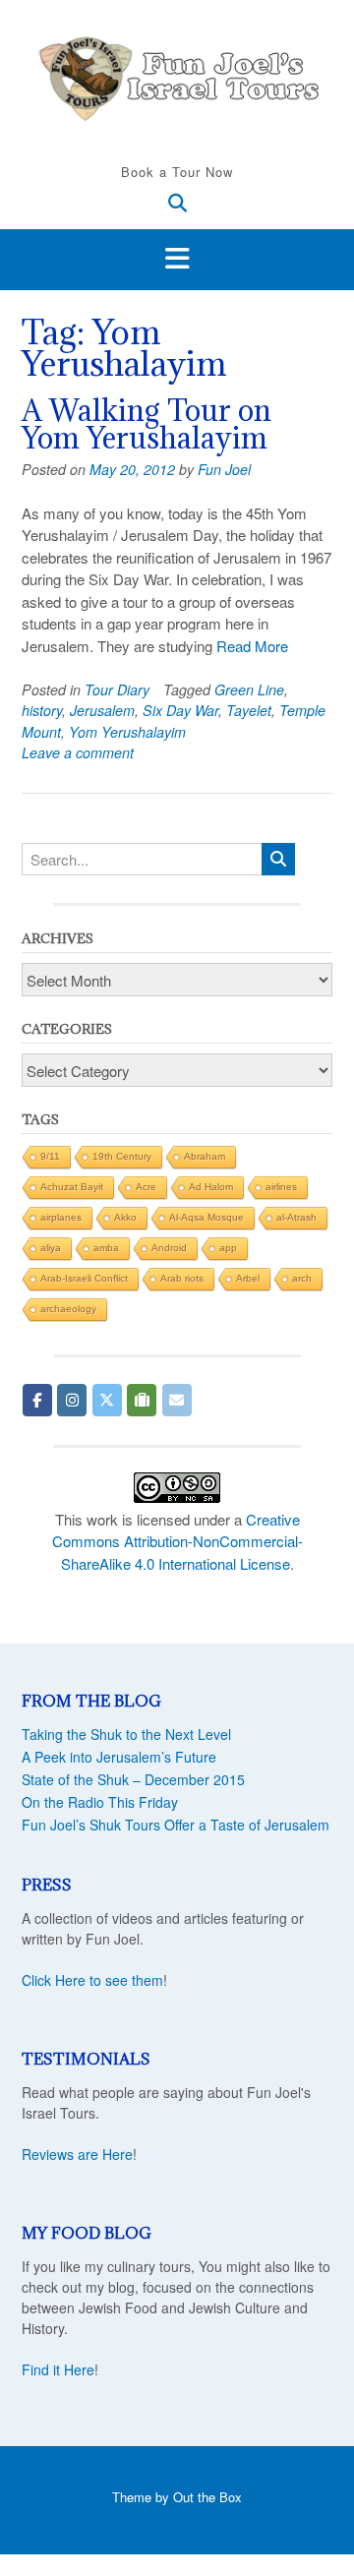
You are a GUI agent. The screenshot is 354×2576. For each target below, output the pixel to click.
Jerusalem (102, 710)
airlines (281, 1187)
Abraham (205, 1156)
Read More (252, 646)
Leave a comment (78, 752)
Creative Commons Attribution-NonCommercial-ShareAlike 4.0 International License (177, 1541)
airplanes (61, 1217)
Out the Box (207, 2497)
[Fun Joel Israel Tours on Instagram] (72, 1400)
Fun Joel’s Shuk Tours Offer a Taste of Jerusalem (176, 1825)
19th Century (122, 1156)
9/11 (50, 1156)
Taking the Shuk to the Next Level (126, 1734)
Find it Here (58, 2369)
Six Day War (180, 710)
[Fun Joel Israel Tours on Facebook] (37, 1400)
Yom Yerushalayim (127, 732)
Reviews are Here (77, 2154)
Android (169, 1248)
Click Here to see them (92, 1980)
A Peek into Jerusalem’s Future (119, 1757)
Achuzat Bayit (72, 1187)
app (228, 1248)
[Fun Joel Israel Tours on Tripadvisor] (142, 1400)
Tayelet (249, 710)
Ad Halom (211, 1187)
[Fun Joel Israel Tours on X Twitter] (107, 1400)
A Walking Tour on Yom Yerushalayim (147, 424)
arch (302, 1278)
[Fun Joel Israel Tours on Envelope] (177, 1400)
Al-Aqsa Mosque (206, 1217)
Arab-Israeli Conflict (84, 1278)
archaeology (68, 1309)
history (42, 710)
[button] (177, 260)
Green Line (249, 689)
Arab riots (182, 1278)
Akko (125, 1217)
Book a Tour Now (177, 172)
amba (106, 1248)
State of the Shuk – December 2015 (133, 1779)
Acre (146, 1187)
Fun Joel (224, 469)
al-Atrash (296, 1217)
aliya (51, 1248)
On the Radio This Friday (100, 1802)
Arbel (248, 1278)
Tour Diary (117, 689)
